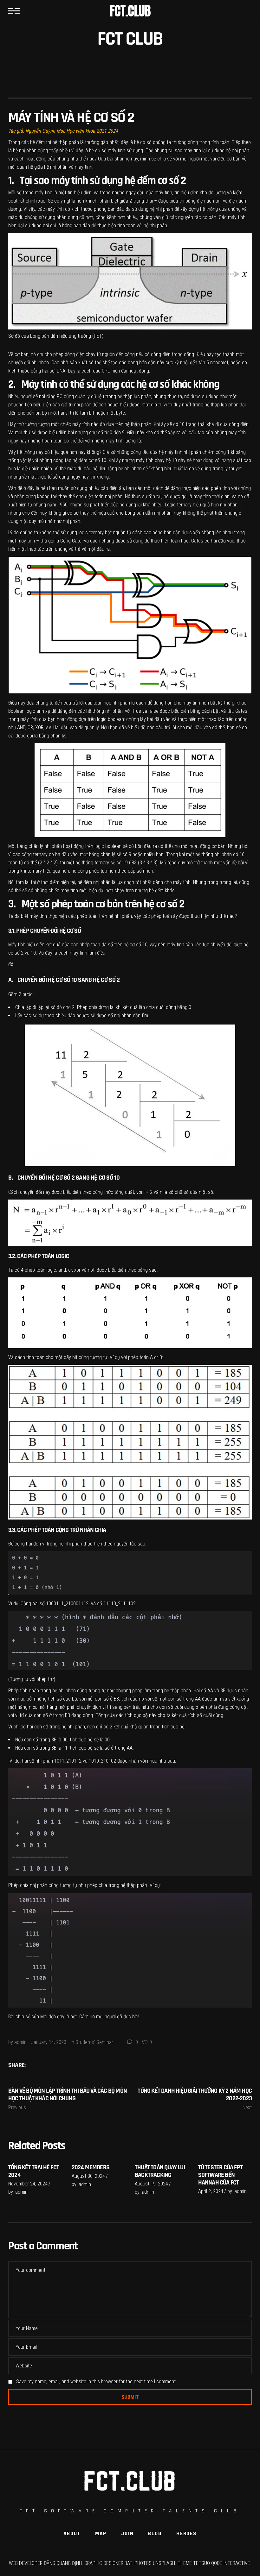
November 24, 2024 (28, 2184)
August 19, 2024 (151, 2184)
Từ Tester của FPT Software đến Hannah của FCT (220, 2175)
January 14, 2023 (49, 2042)
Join (127, 2534)
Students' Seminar (94, 2042)
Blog (155, 2534)
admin (20, 2042)
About (72, 2534)
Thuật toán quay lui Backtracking (160, 2171)
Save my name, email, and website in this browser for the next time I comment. (97, 2382)
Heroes (186, 2534)
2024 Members (91, 2167)
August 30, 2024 (88, 2176)
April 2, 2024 (211, 2191)
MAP (101, 2534)
